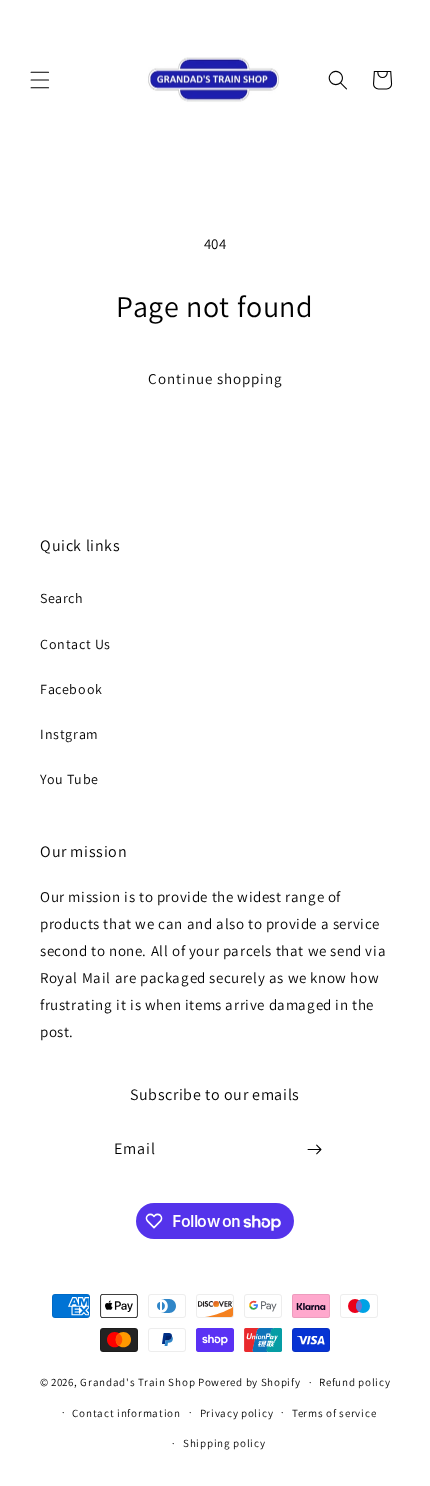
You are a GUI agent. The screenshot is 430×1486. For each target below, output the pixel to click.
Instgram (69, 734)
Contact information (126, 1413)
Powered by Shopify (249, 1382)
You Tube (69, 779)
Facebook (71, 689)
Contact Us (75, 644)
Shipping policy (224, 1443)
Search (62, 598)
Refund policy (354, 1382)
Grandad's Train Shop (137, 1382)
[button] (40, 80)
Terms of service (334, 1413)
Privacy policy (237, 1413)
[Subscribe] (315, 1149)
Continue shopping (215, 378)
